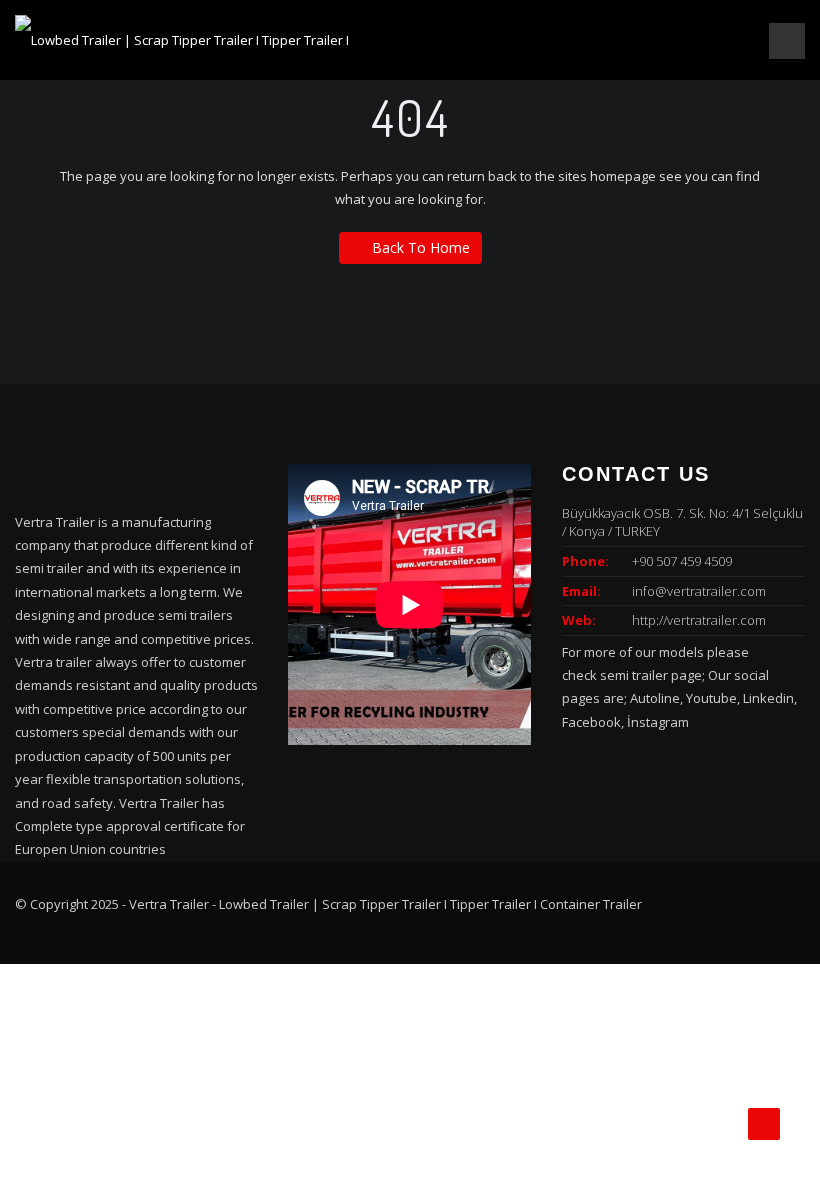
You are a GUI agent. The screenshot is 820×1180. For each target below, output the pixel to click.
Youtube (711, 698)
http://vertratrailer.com (699, 620)
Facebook (591, 722)
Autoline (655, 698)
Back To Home (421, 247)
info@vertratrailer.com (699, 591)
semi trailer (634, 675)
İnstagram (658, 722)
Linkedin (768, 698)
